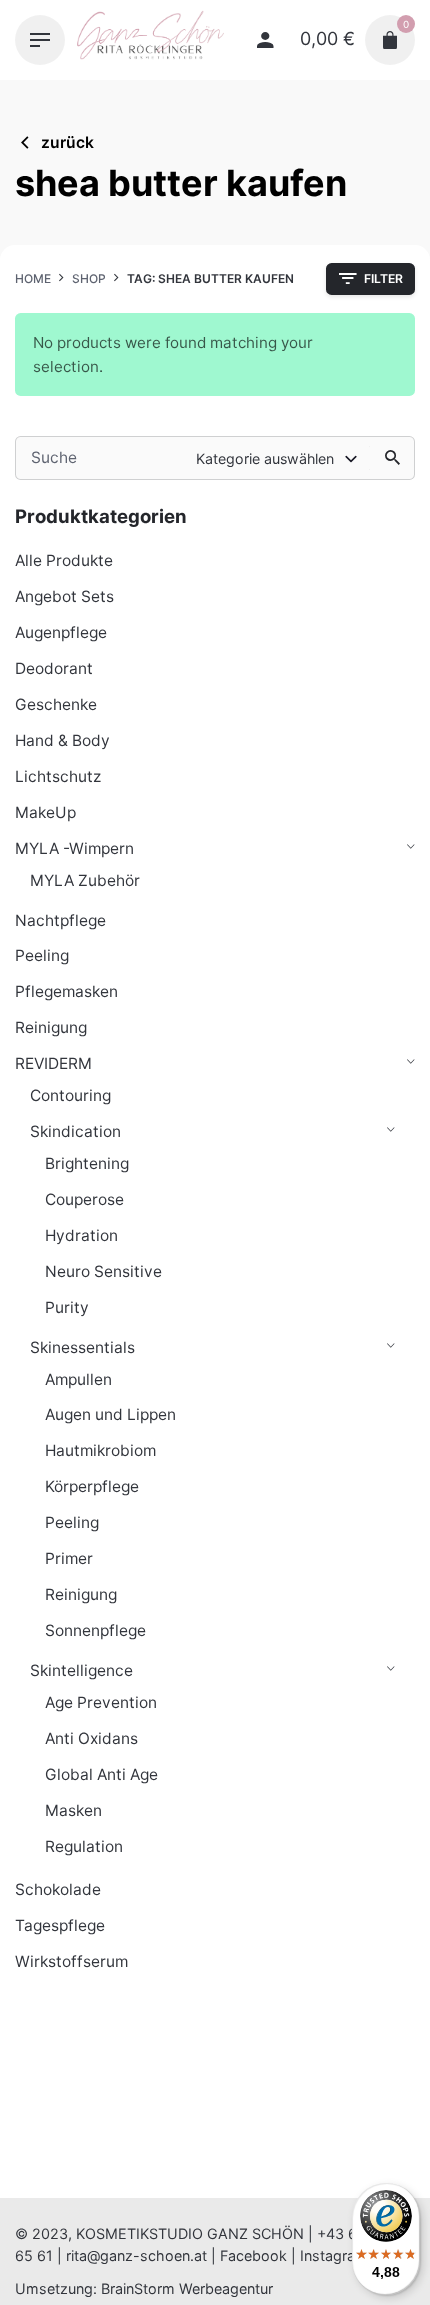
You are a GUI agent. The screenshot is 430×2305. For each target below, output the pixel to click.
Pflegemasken (66, 991)
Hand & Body (62, 740)
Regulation (84, 1846)
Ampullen (78, 1379)
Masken (73, 1810)
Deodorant (54, 668)
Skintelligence (81, 1670)
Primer (69, 1558)
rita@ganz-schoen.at (136, 2255)
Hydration (81, 1235)
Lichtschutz (58, 776)
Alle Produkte (64, 560)
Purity (67, 1307)
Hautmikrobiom (100, 1450)
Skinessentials (82, 1347)
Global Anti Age (101, 1774)
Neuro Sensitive (103, 1271)
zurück (67, 142)
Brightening (87, 1163)
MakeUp (45, 812)
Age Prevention (101, 1702)
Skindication (75, 1131)
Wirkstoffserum (71, 1961)
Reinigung (51, 1027)
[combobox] (278, 458)
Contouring (70, 1095)
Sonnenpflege (95, 1630)
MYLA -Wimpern (74, 848)
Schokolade (58, 1889)
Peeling (42, 955)
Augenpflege (61, 632)
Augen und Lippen (110, 1414)
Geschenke (56, 704)
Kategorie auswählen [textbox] (265, 458)
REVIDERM (53, 1063)
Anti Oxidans (91, 1738)
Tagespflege (60, 1925)
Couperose (84, 1199)
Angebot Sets (64, 596)
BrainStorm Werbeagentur (187, 2288)
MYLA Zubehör (85, 880)
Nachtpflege (60, 920)
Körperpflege (92, 1486)
